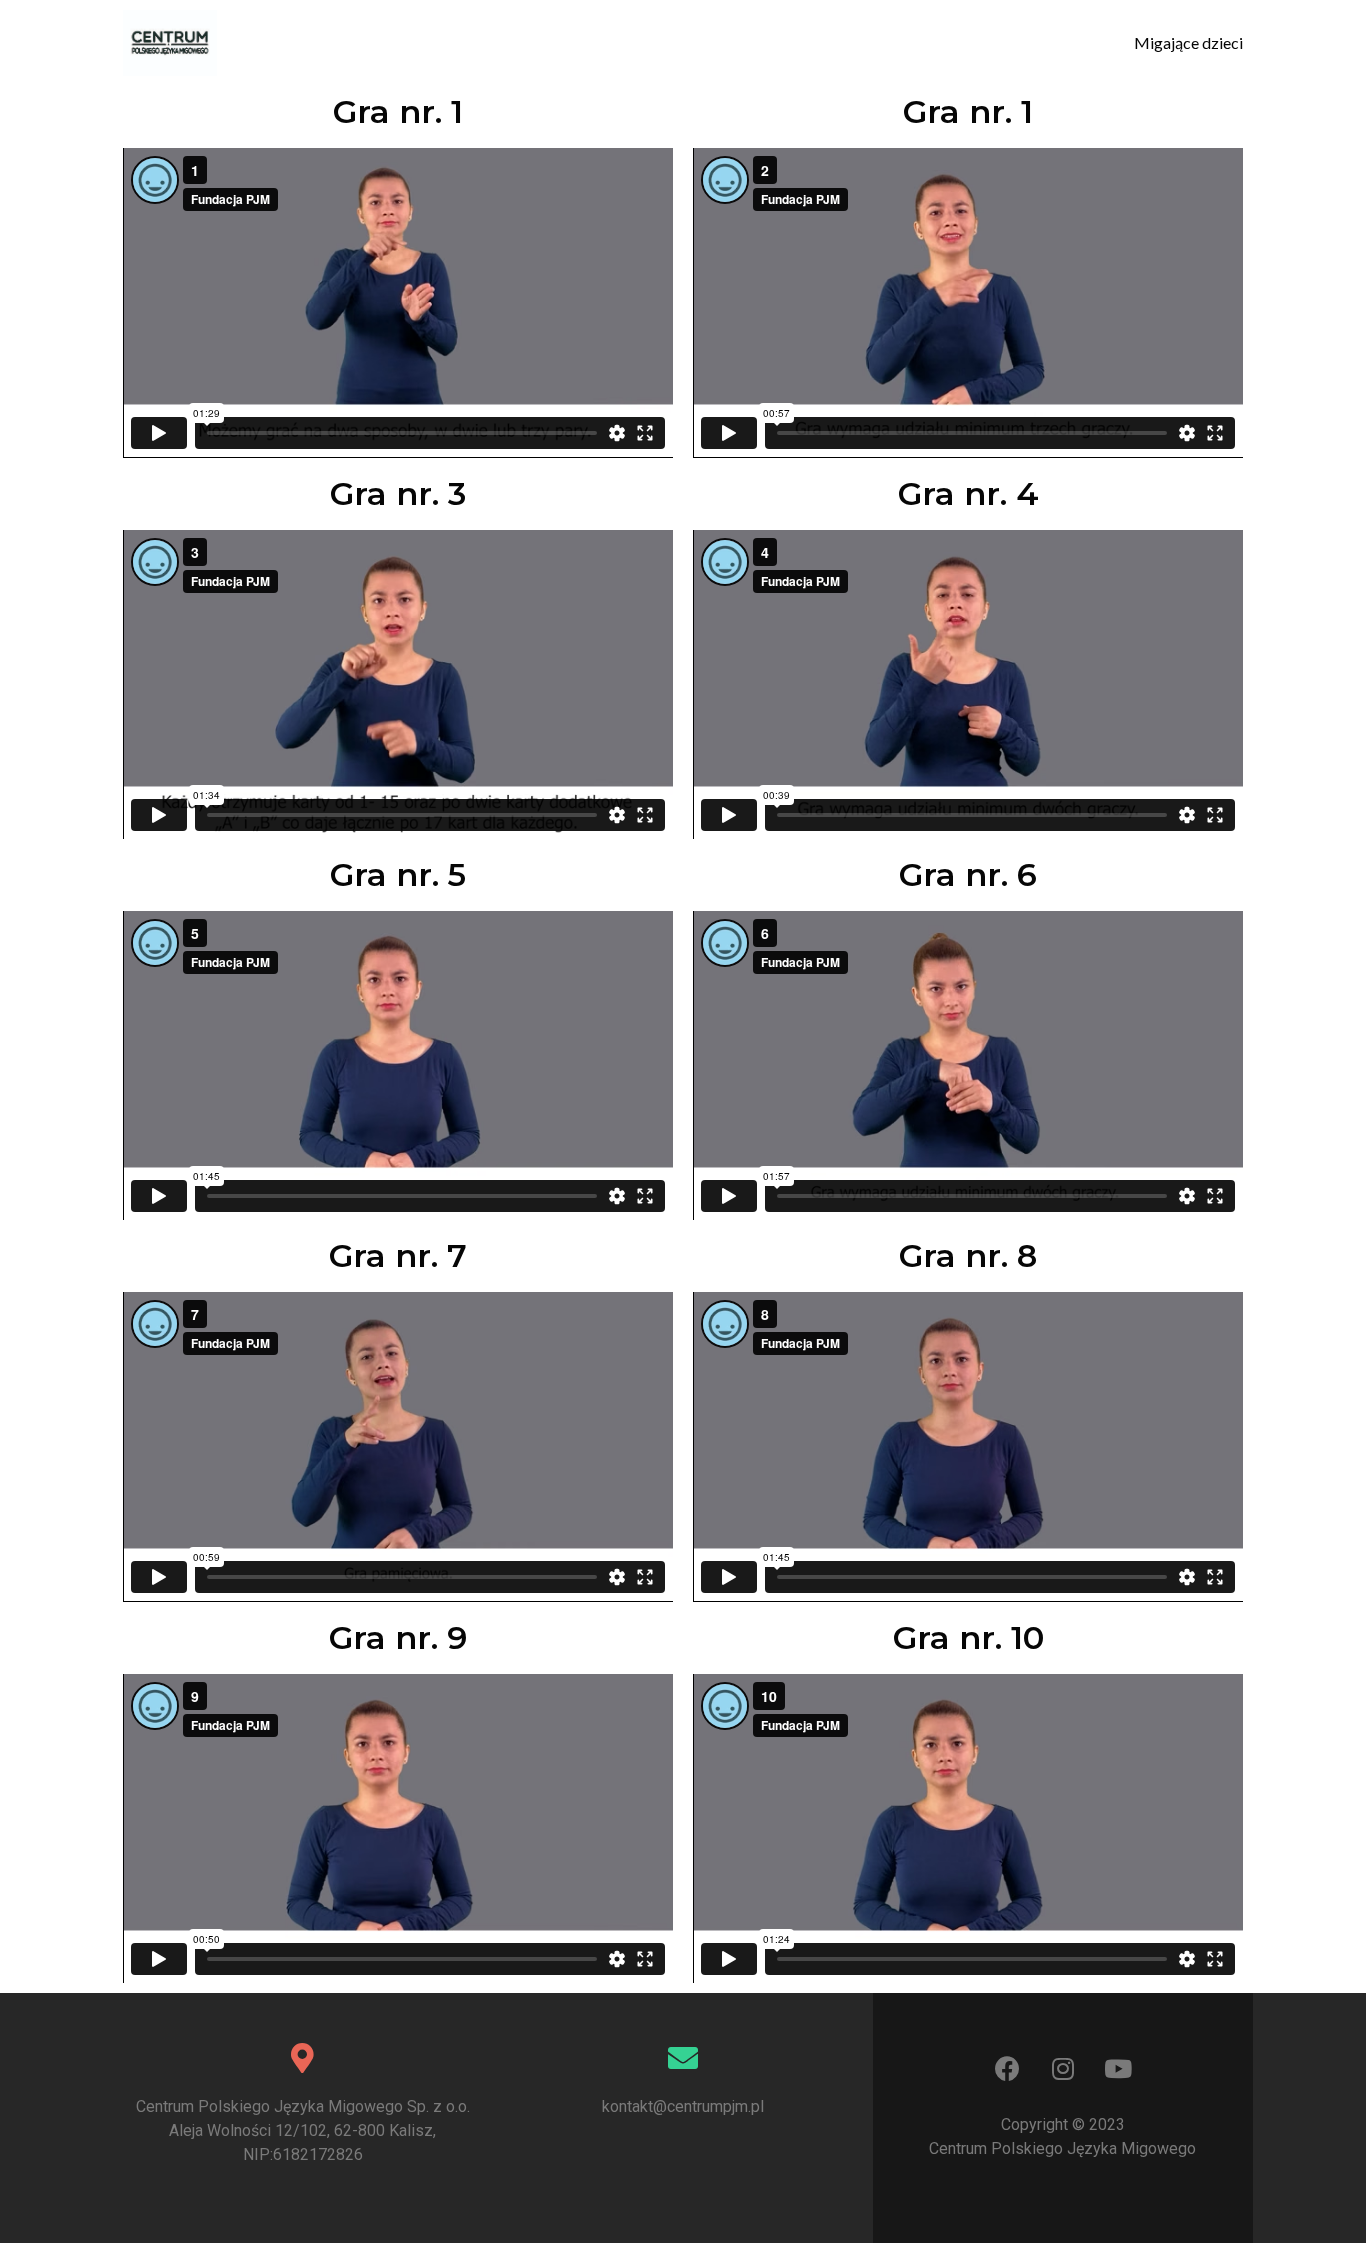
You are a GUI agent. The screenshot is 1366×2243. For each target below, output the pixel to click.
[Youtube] (1118, 2068)
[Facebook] (1008, 2068)
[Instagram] (1063, 2068)
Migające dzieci (1188, 42)
